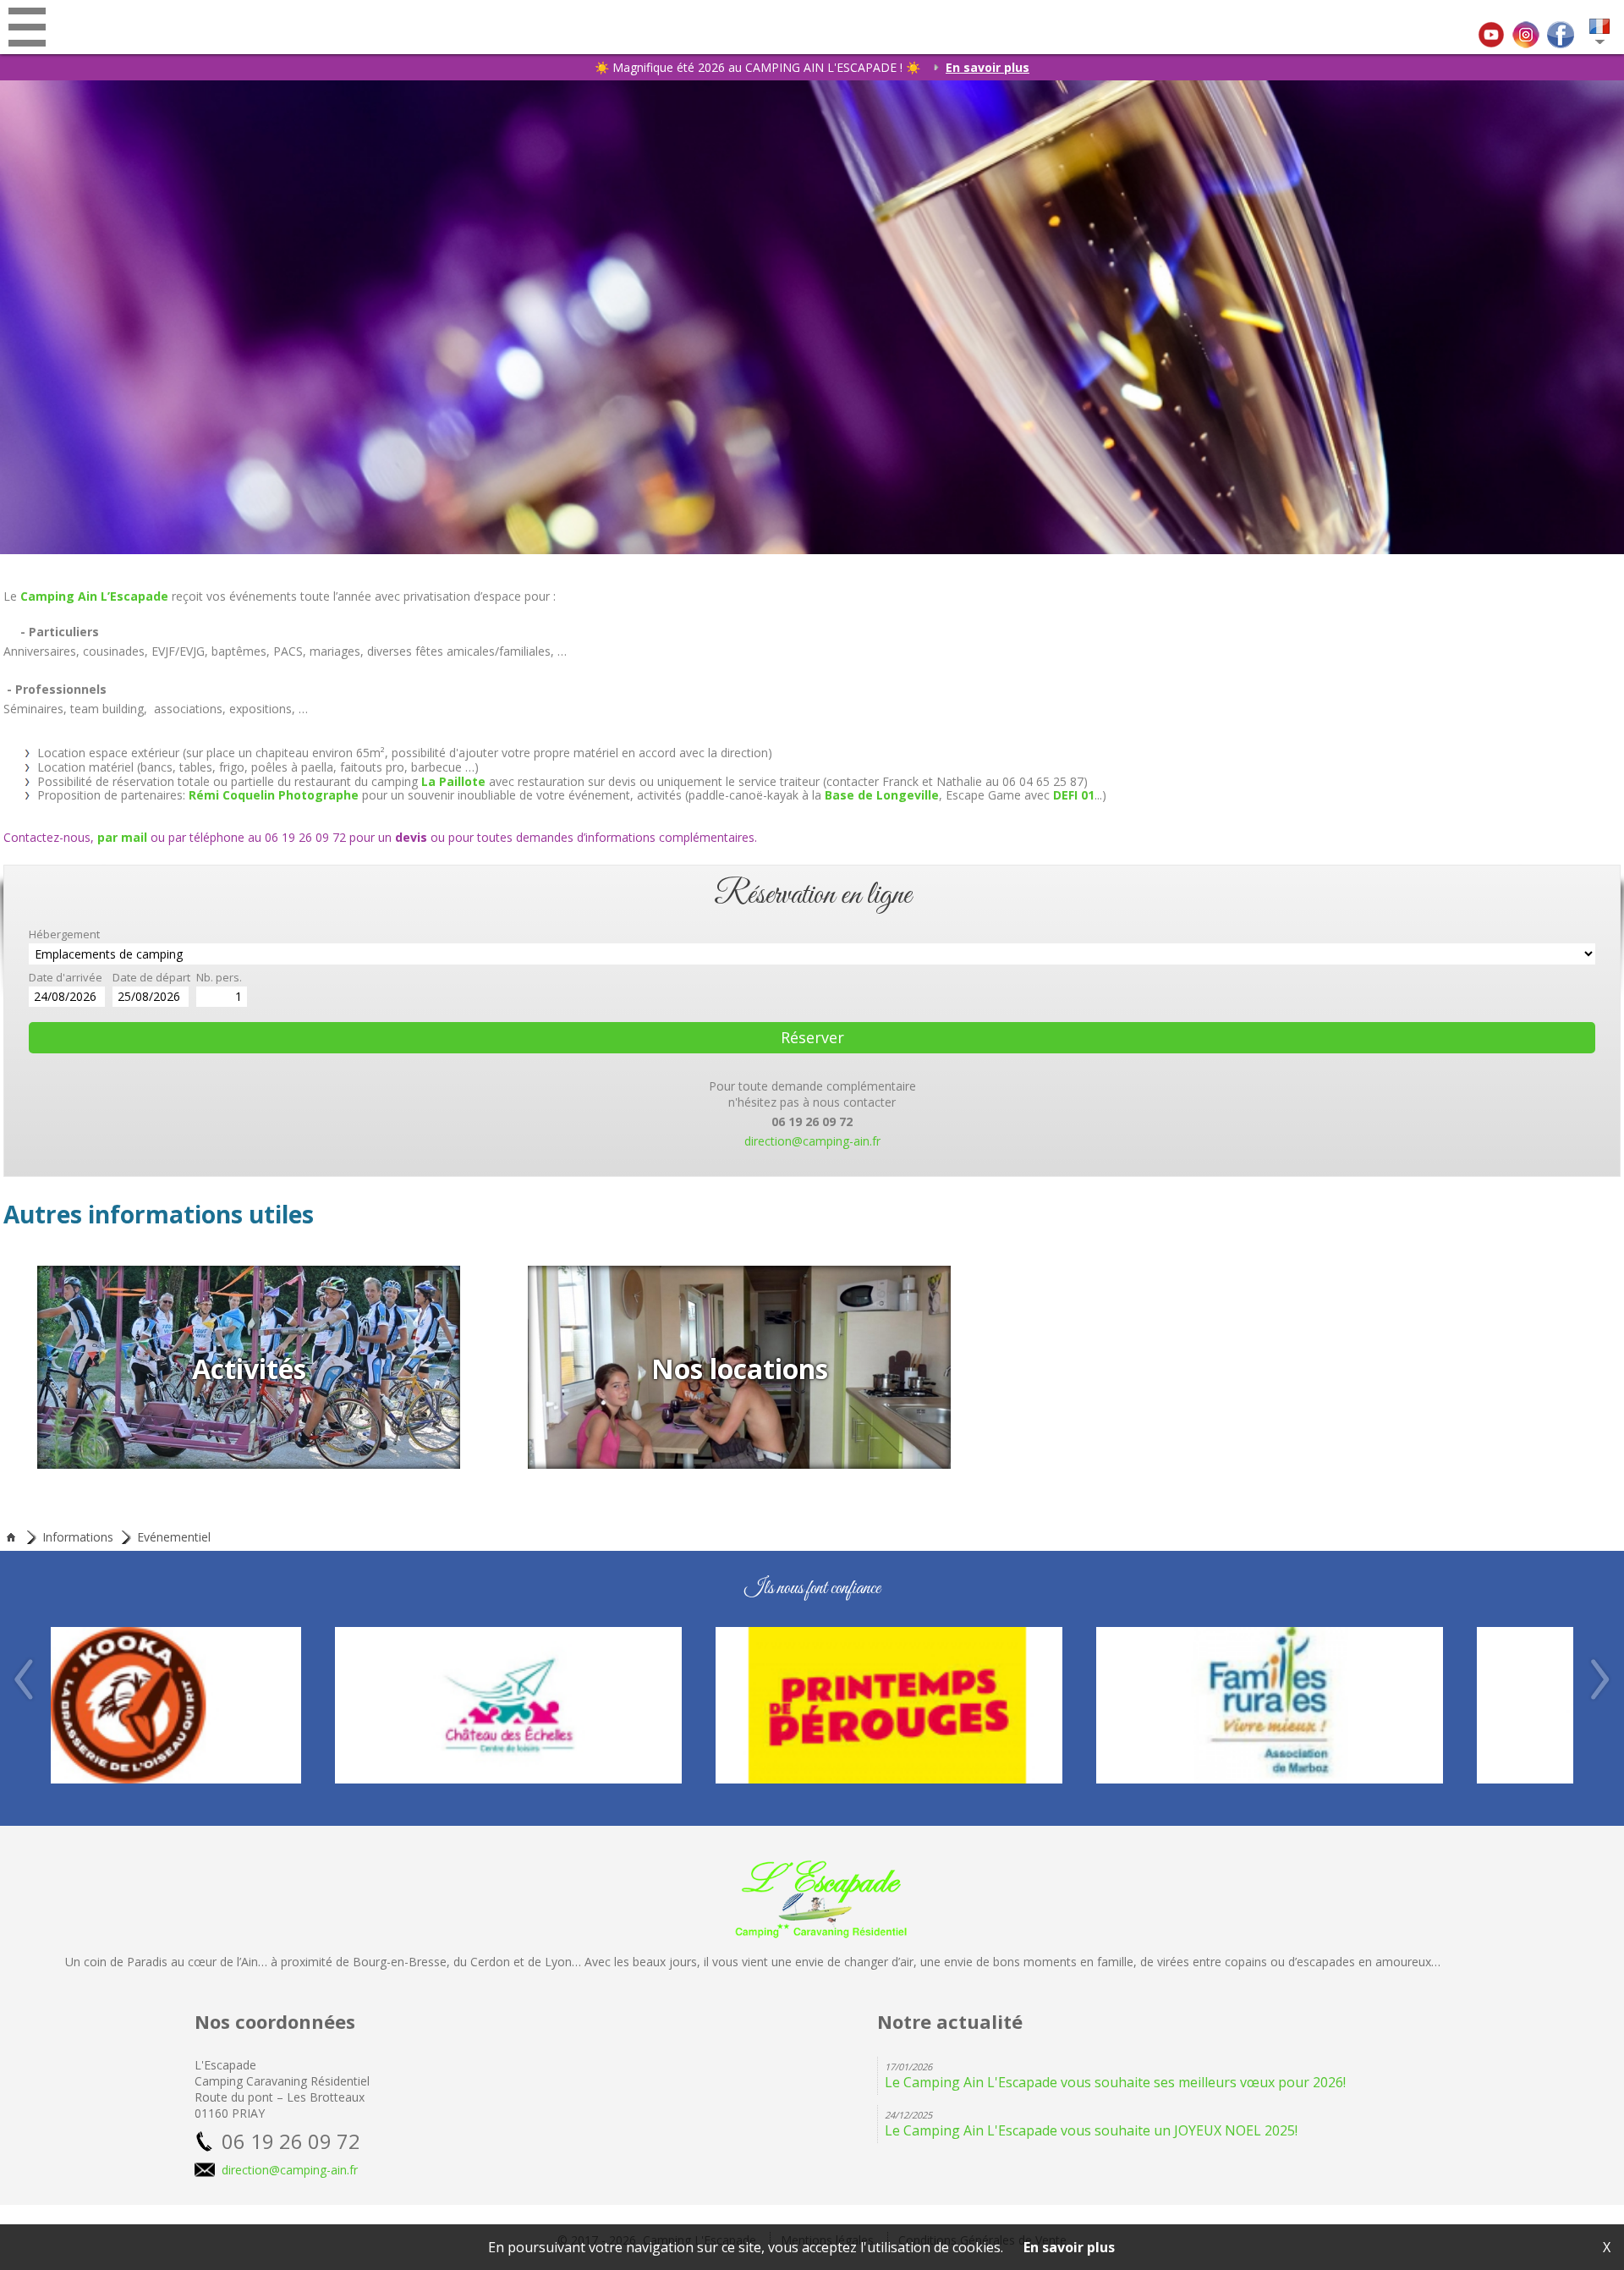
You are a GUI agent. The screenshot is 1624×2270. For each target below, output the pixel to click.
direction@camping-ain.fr (812, 1141)
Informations (78, 1537)
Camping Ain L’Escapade (94, 596)
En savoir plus (988, 67)
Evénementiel (174, 1537)
